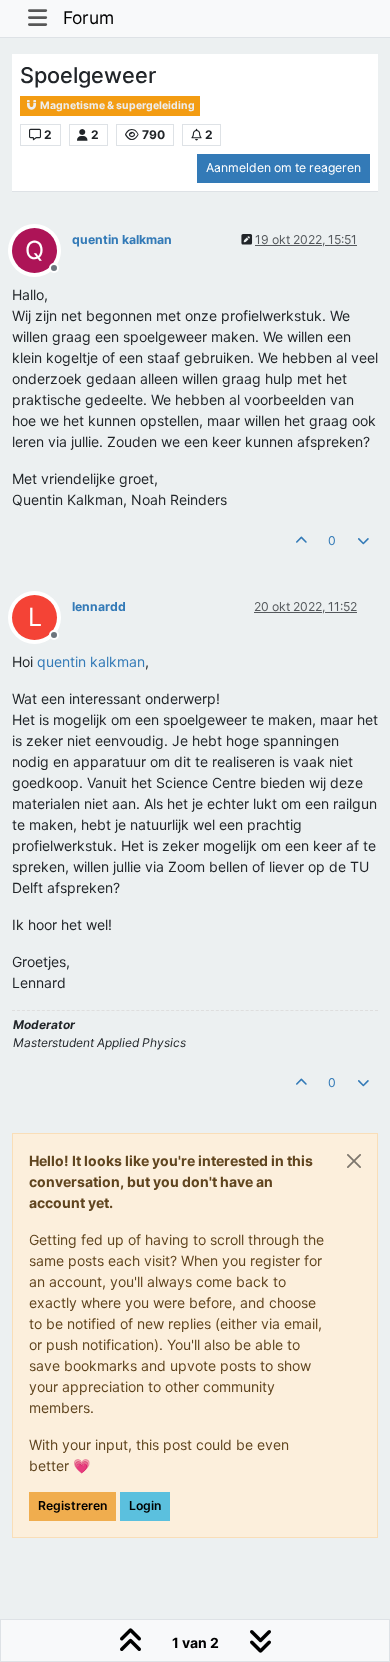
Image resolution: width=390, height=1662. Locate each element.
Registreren (72, 1505)
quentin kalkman (122, 239)
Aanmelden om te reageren (283, 167)
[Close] (354, 1161)
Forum (88, 17)
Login (145, 1505)
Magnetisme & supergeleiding (116, 105)
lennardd (99, 606)
